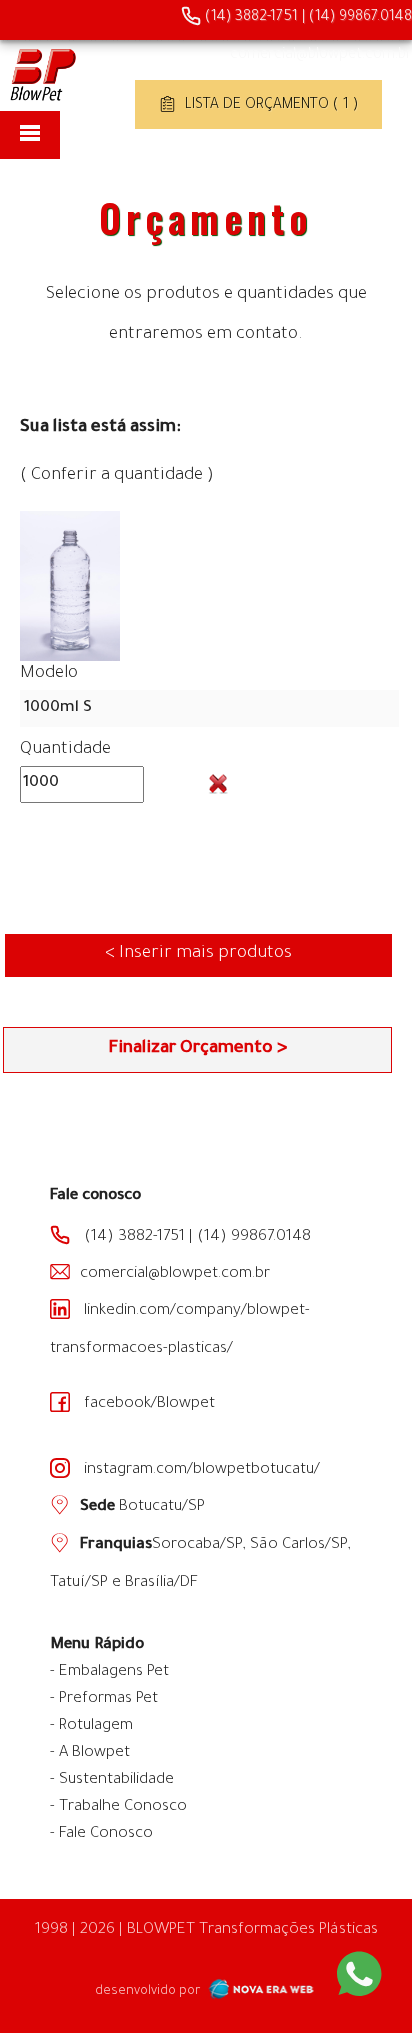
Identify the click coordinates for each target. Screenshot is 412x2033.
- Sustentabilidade (112, 1780)
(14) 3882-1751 (249, 18)
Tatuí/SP (79, 1583)
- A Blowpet (90, 1753)
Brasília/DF (161, 1583)
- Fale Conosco (101, 1834)
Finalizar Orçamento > (197, 1049)
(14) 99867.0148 (360, 18)
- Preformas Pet (104, 1699)
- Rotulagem (91, 1726)
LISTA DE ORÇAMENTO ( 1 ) (269, 106)
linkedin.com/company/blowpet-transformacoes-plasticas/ (180, 1330)
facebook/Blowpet (147, 1404)
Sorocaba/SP (197, 1545)
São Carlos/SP (299, 1545)
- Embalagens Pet (109, 1672)
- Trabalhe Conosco (118, 1807)
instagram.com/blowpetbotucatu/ (200, 1470)
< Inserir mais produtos (198, 954)
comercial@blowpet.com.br (321, 56)
